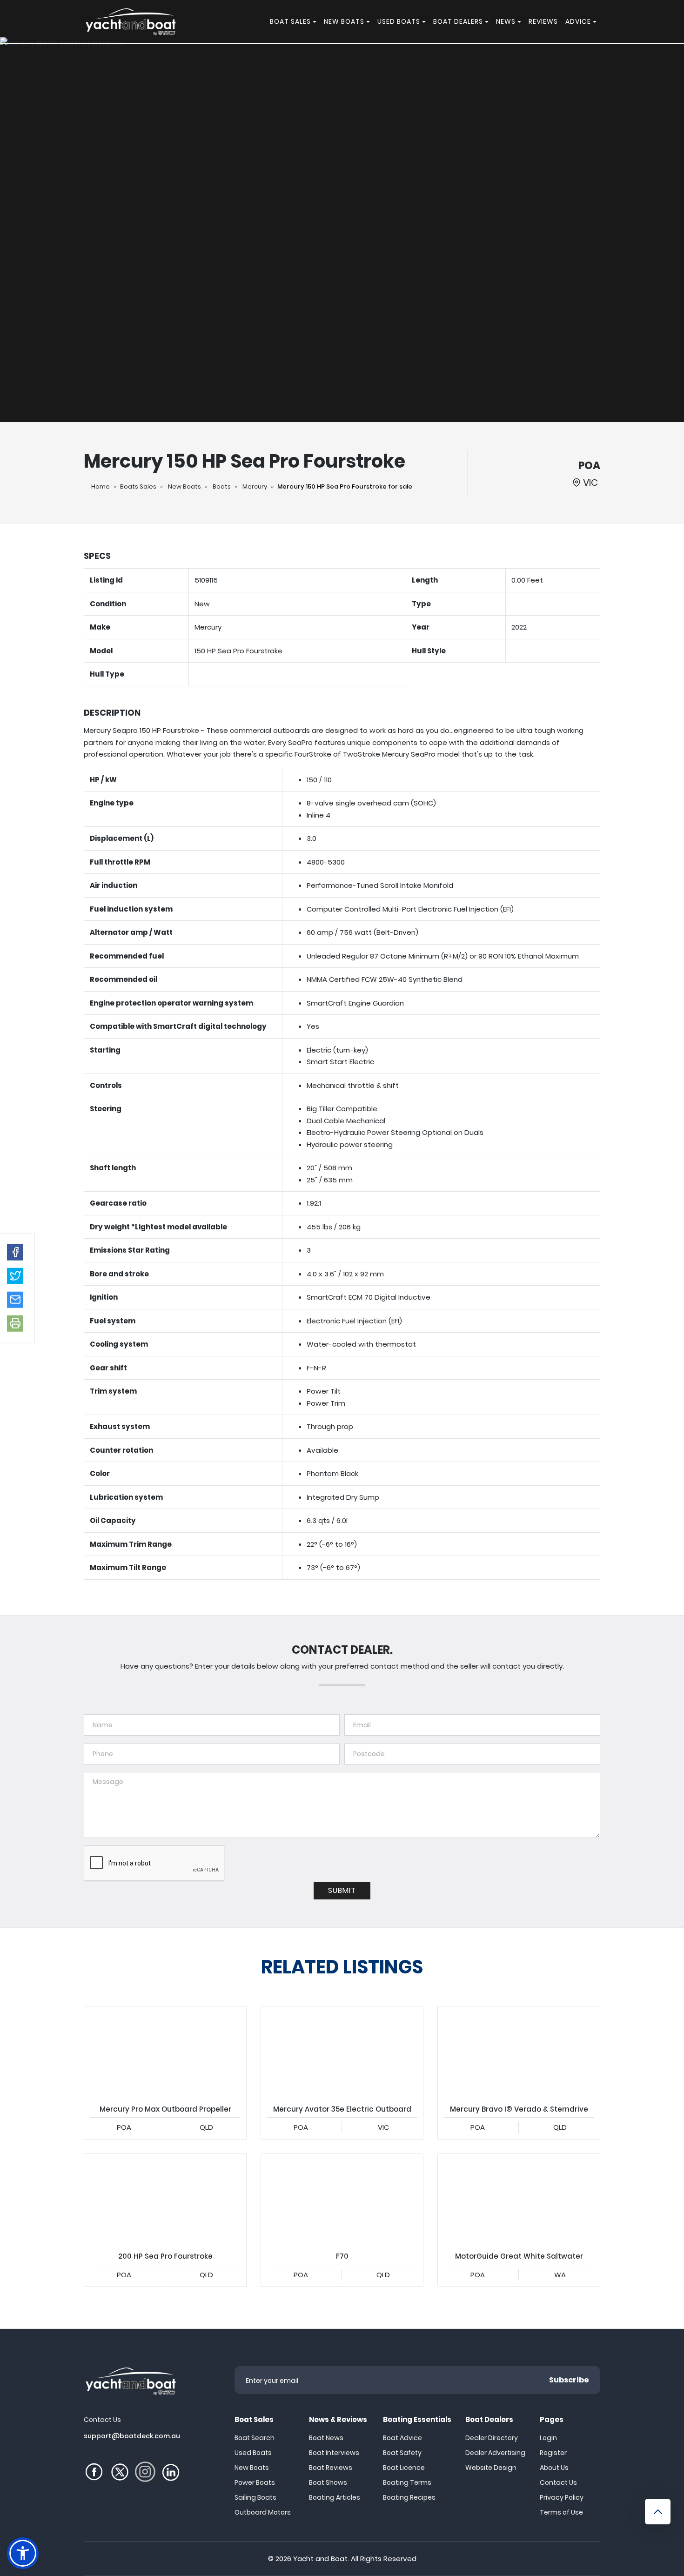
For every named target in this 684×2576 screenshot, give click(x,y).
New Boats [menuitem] (344, 21)
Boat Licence (404, 2468)
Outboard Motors (263, 2512)
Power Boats (255, 2482)
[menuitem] (316, 22)
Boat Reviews (331, 2468)
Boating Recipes (409, 2497)
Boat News (326, 2438)
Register (553, 2453)
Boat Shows (328, 2482)
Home (101, 486)
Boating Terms (407, 2482)
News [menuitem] (506, 21)
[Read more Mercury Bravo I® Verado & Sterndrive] (519, 2052)
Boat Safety (402, 2453)
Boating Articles (335, 2497)
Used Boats (253, 2453)
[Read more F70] (342, 2200)
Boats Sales (138, 486)
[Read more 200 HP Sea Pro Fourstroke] (165, 2200)
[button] (15, 1252)
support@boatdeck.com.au (132, 2436)
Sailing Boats (255, 2497)
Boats (222, 486)
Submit (342, 1890)
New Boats (184, 486)
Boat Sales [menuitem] (290, 21)
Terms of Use (561, 2512)
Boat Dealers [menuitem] (458, 21)
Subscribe (569, 2380)
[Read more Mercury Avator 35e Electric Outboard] (342, 2052)
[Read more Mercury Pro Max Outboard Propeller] (165, 2052)
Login (548, 2438)
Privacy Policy (562, 2497)
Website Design (491, 2468)
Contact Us (558, 2482)
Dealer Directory (492, 2438)
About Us (554, 2468)
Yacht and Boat (320, 2559)
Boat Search (255, 2438)
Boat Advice (402, 2438)
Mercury (255, 486)
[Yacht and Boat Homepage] (130, 22)
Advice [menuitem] (578, 21)
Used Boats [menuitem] (399, 21)
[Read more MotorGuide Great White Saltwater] (519, 2200)
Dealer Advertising (495, 2453)
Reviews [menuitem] (543, 21)
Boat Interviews (334, 2453)
